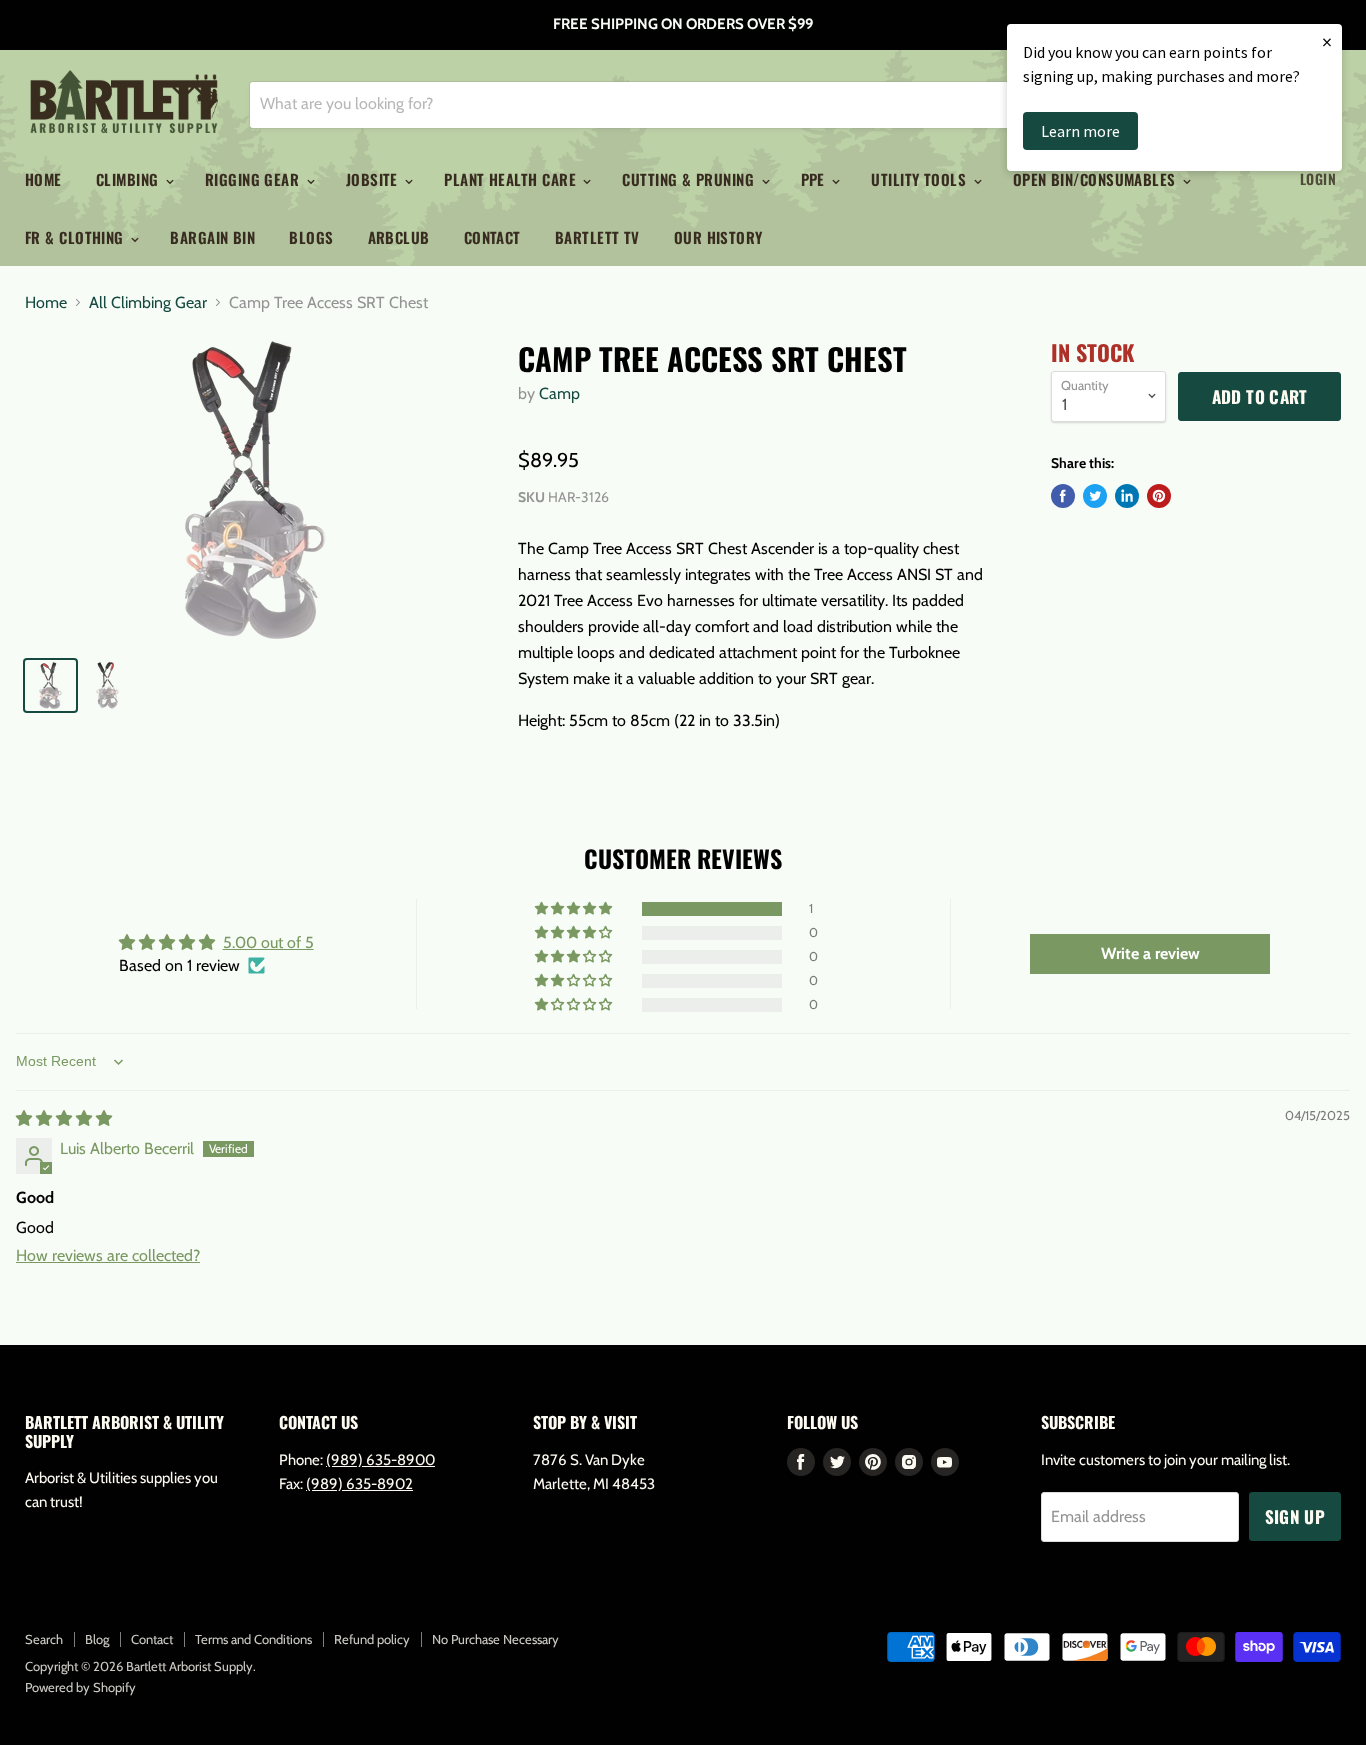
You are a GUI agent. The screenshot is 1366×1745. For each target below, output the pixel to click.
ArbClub (399, 237)
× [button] (1327, 41)
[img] (64, 1118)
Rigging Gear (254, 179)
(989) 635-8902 (359, 1484)
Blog (97, 1639)
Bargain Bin (212, 237)
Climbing (129, 179)
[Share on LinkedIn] (1127, 496)
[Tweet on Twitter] (1095, 496)
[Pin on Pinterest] (1159, 496)
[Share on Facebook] (1063, 496)
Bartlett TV (597, 237)
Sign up (1295, 1516)
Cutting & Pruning (690, 179)
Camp (559, 393)
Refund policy (372, 1639)
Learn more (1080, 131)
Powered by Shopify (80, 1687)
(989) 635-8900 (380, 1460)
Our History (718, 237)
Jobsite (374, 179)
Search (44, 1639)
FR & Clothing (76, 237)
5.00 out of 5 (268, 942)
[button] (575, 909)
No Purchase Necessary (495, 1639)
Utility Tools (920, 179)
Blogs (311, 237)
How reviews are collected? (108, 1255)
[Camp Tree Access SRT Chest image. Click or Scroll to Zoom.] (255, 490)
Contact (492, 237)
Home (43, 179)
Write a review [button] (1150, 953)
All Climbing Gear (148, 303)
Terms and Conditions (253, 1639)
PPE (815, 179)
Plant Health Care (512, 179)
